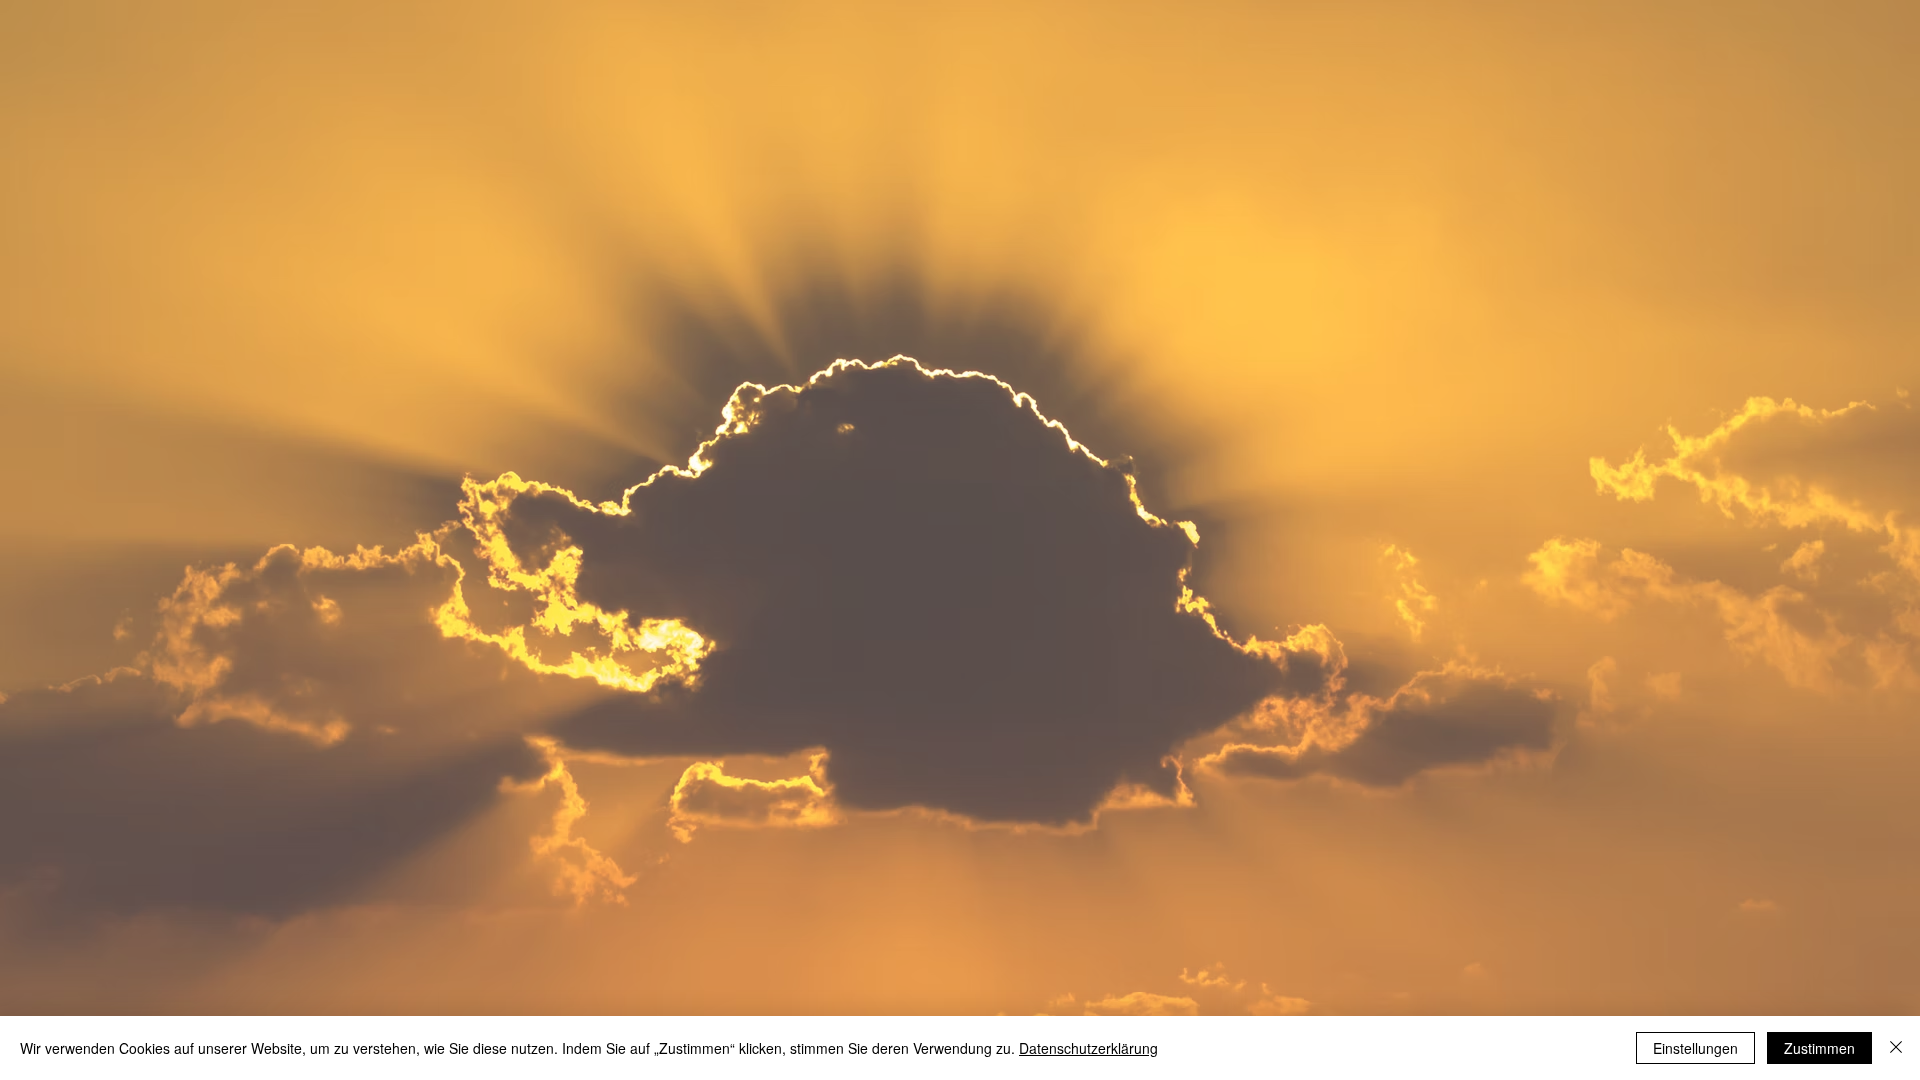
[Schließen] (1896, 1048)
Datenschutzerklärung (1088, 1048)
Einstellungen (1695, 1048)
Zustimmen (1819, 1048)
